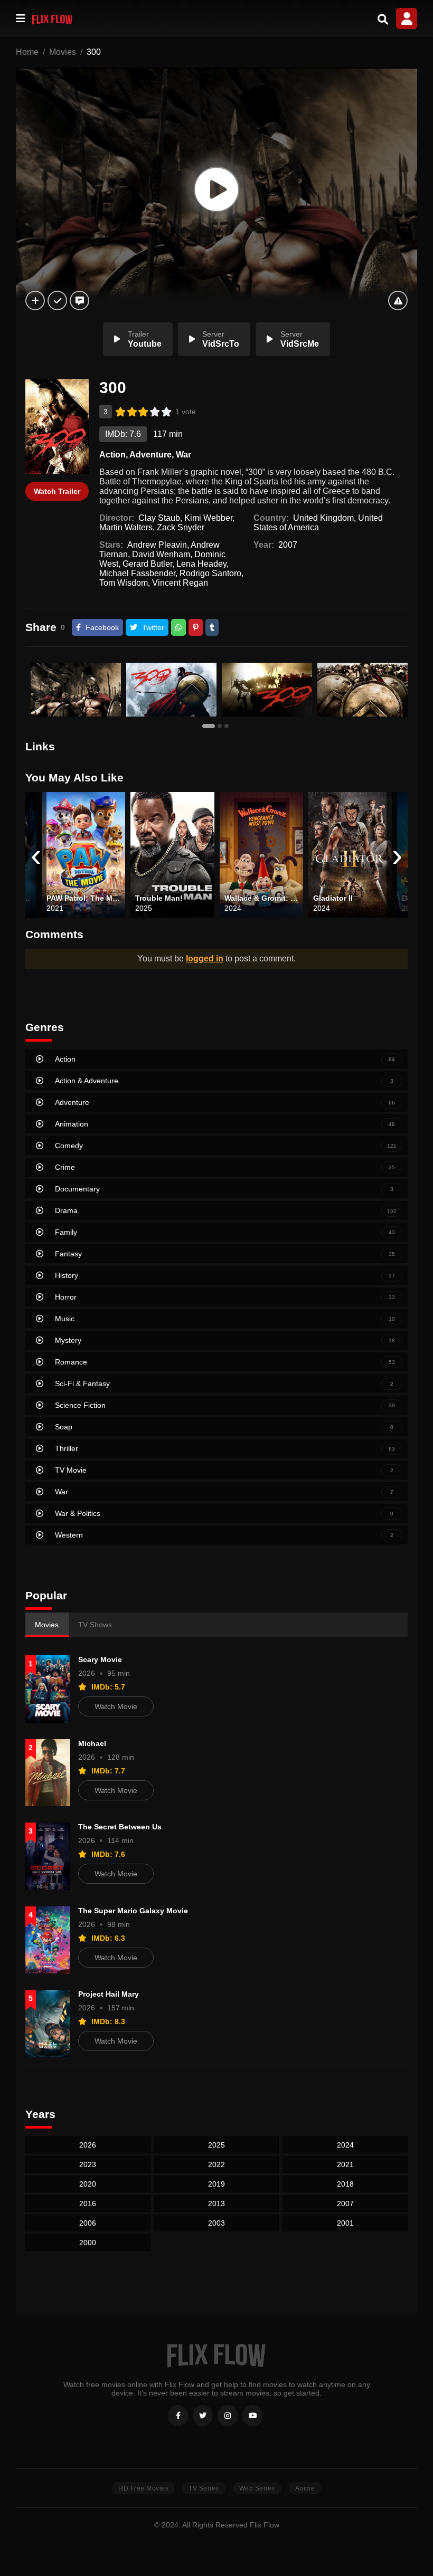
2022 (216, 2164)
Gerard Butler (147, 564)
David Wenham (161, 554)
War (183, 455)
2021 (345, 2164)
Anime (305, 2488)
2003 (216, 2223)
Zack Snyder (181, 527)
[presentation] (36, 855)
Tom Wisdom (124, 583)
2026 (88, 2145)
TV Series (204, 2488)
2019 (216, 2184)
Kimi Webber (208, 518)
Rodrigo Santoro (210, 573)
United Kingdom (323, 518)
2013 (216, 2203)
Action (112, 455)
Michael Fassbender (137, 573)
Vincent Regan (180, 583)
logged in (205, 958)
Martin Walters (126, 527)
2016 (88, 2203)
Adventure (150, 455)
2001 (345, 2223)
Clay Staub (159, 518)
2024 (345, 2145)
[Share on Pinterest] (196, 627)
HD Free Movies (143, 2488)
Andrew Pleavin (157, 545)
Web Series (257, 2488)
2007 (288, 545)
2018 (345, 2184)
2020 (88, 2184)
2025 (216, 2145)
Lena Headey (201, 564)
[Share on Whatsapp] (178, 627)
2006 (88, 2223)
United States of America (318, 523)
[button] (210, 726)
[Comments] (79, 300)
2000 (88, 2243)
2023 (88, 2164)
